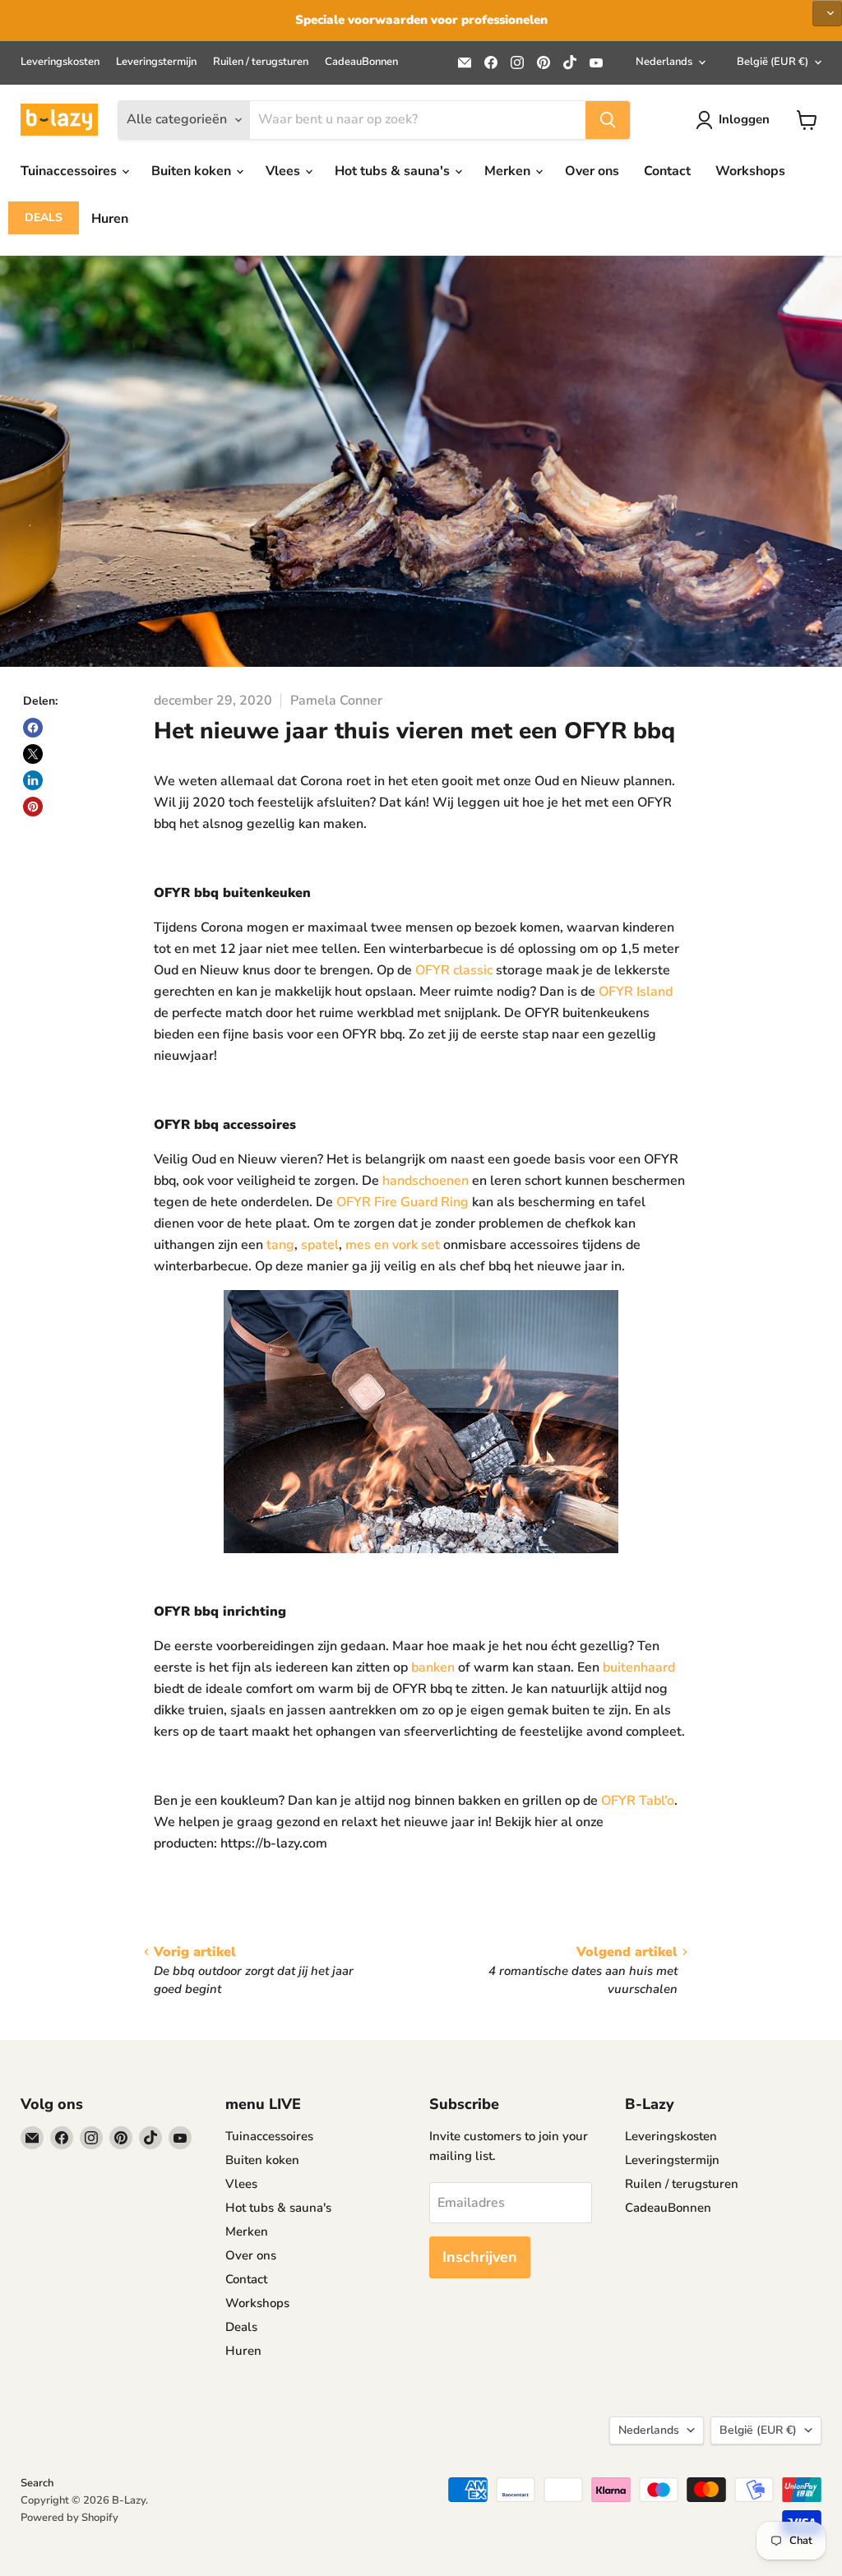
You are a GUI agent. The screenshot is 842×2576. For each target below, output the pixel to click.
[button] (827, 13)
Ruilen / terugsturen (261, 62)
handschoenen (426, 1181)
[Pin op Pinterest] (33, 807)
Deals (44, 217)
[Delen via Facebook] (33, 728)
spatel (320, 1245)
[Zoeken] (608, 120)
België (773, 62)
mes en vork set (393, 1245)
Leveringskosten (60, 62)
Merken (509, 171)
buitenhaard (639, 1667)
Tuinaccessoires (70, 171)
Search (37, 2483)
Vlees (285, 171)
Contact (667, 171)
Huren (110, 219)
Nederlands (664, 62)
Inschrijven (480, 2257)
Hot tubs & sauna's (394, 171)
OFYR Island (636, 992)
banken (433, 1667)
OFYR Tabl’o (638, 1801)
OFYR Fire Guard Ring (402, 1202)
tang (280, 1245)
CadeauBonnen (361, 62)
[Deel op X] (33, 754)
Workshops (750, 171)
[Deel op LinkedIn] (33, 780)
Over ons (592, 171)
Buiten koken (193, 171)
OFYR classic (456, 970)
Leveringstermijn (156, 62)
